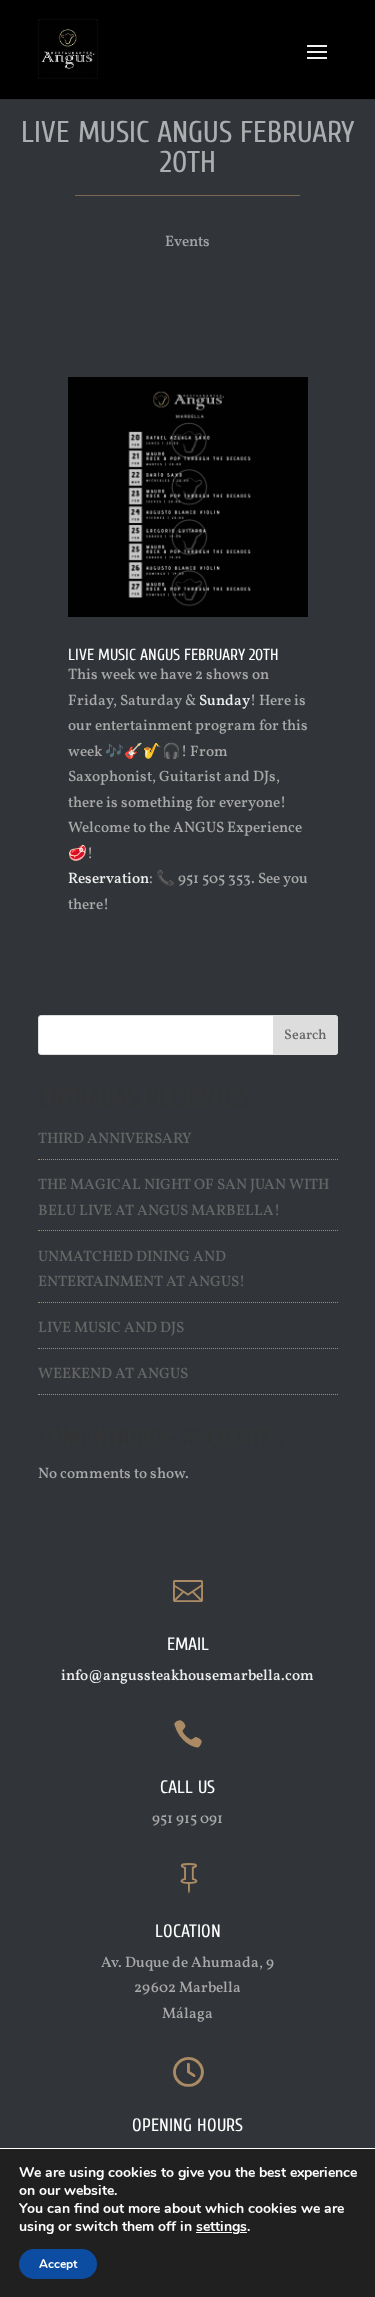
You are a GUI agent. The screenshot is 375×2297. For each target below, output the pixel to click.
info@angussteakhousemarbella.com (187, 1676)
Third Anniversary (114, 1139)
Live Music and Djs (111, 1328)
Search (305, 1035)
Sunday (224, 701)
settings (221, 2227)
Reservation (108, 879)
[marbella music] (188, 616)
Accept (58, 2264)
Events (187, 242)
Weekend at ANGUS (113, 1374)
